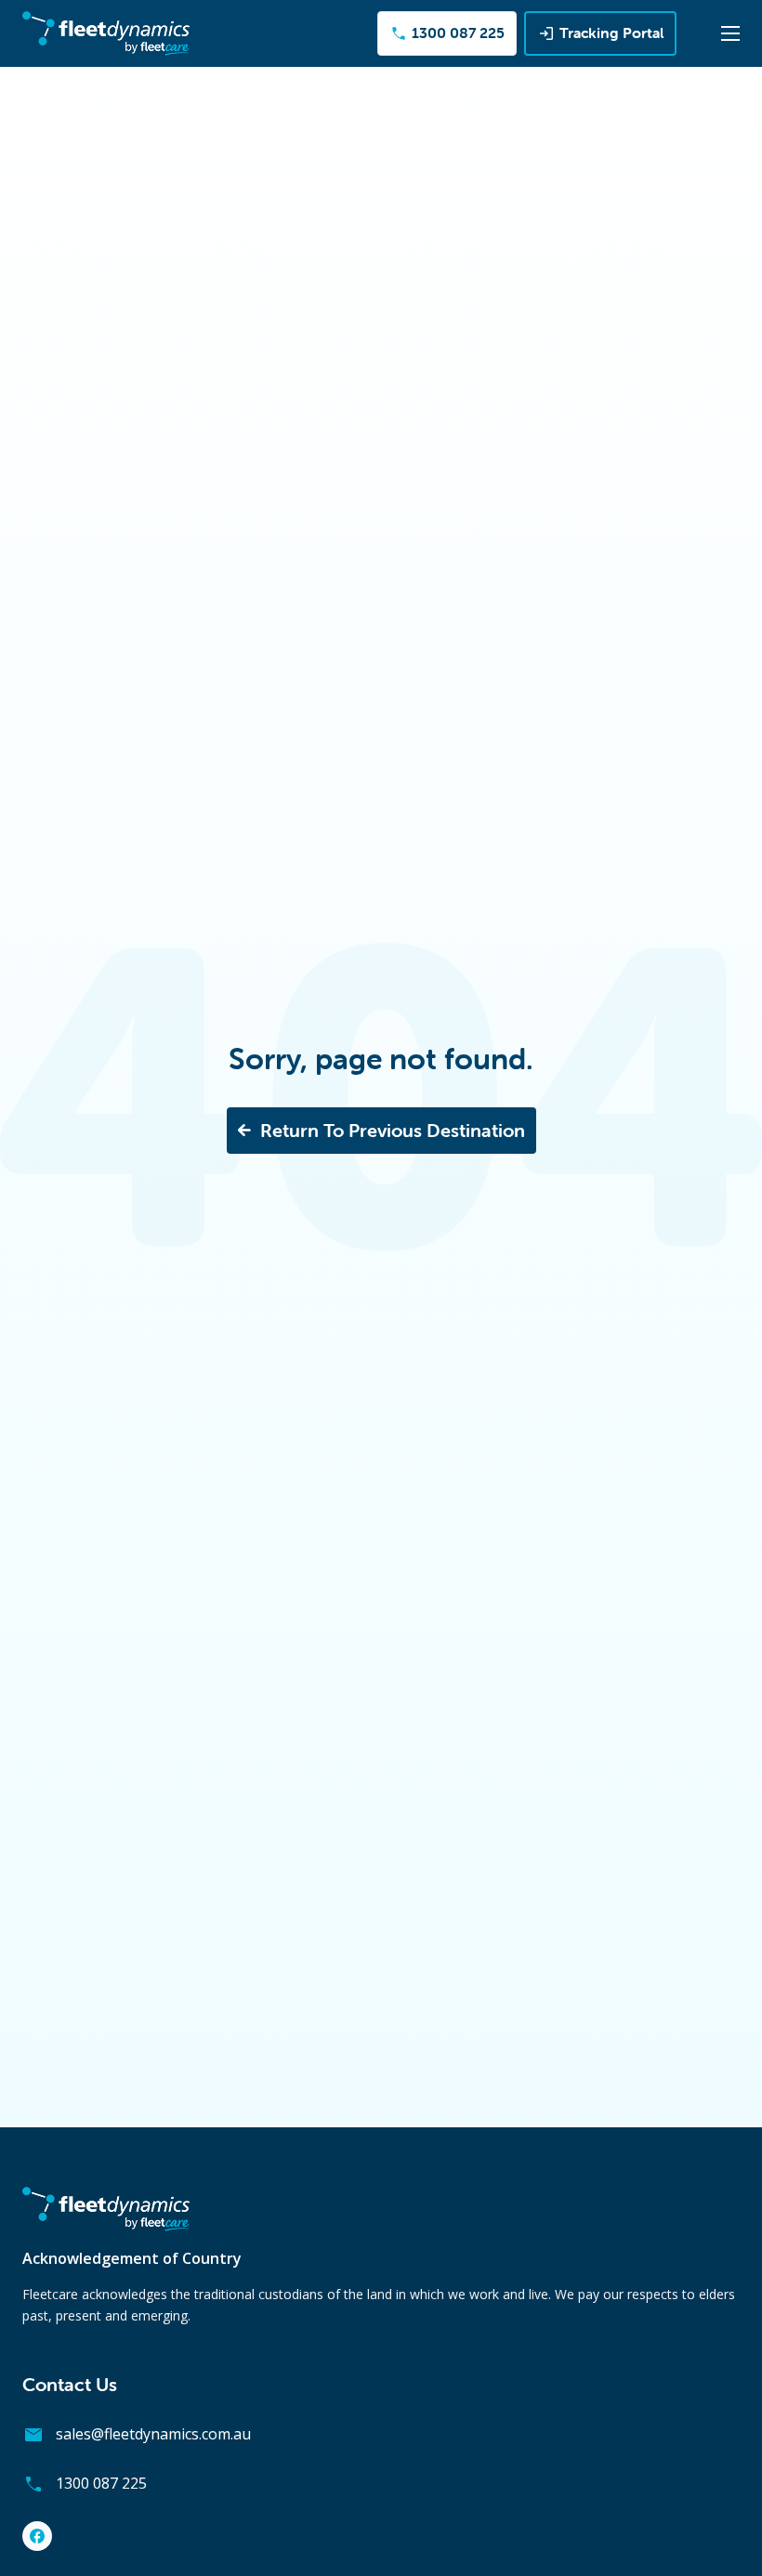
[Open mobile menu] (730, 33)
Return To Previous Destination (393, 1130)
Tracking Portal (611, 33)
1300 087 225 (456, 33)
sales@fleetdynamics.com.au (153, 2434)
